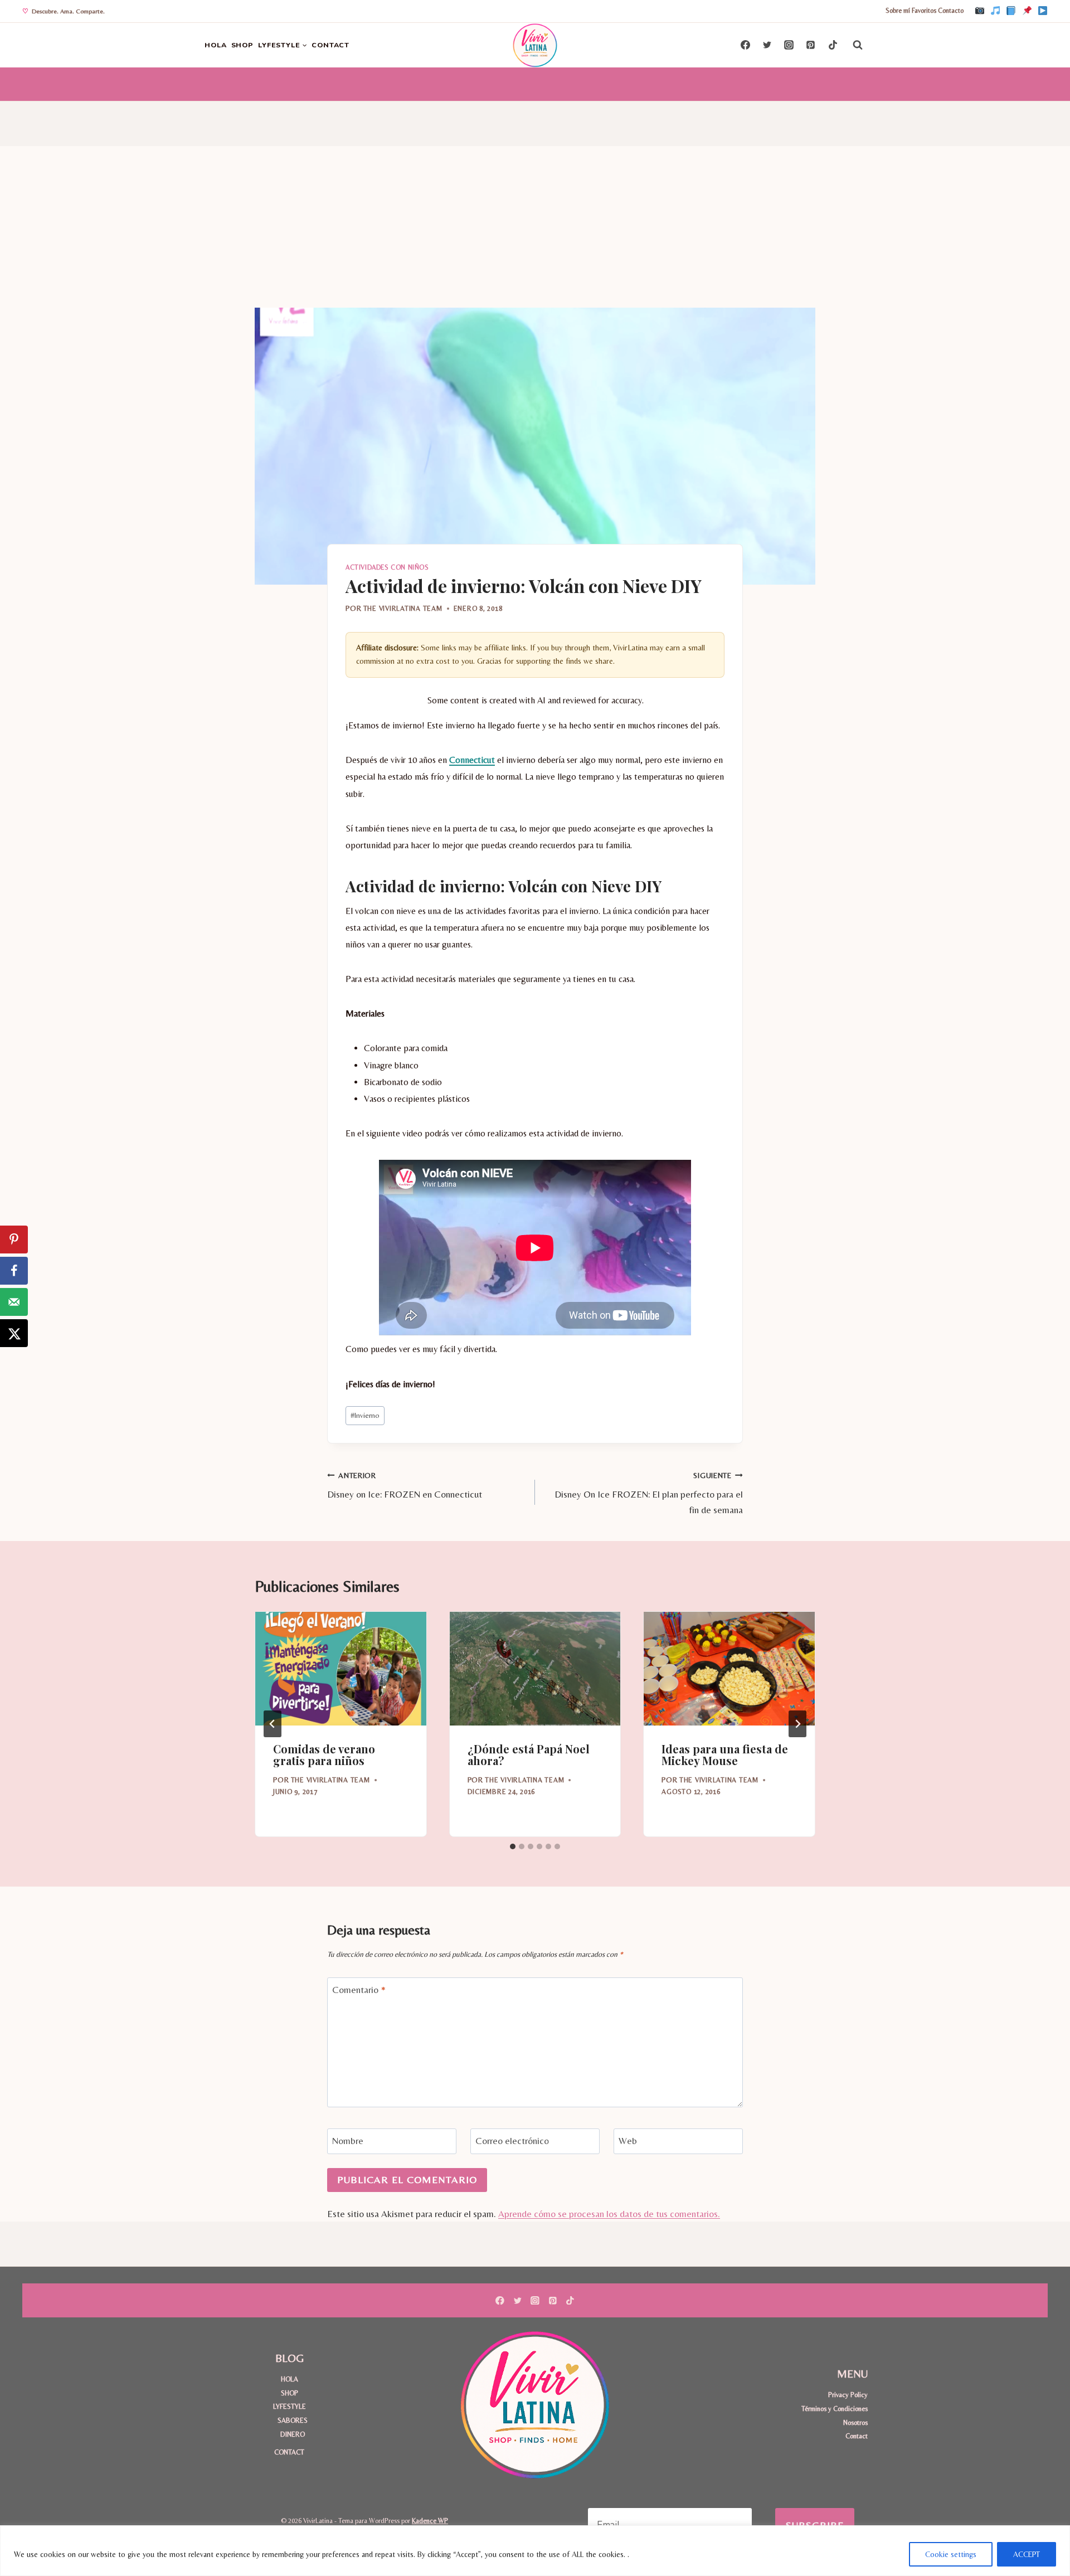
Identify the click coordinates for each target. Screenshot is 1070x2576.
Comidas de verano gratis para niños (324, 1754)
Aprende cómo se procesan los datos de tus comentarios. (609, 2214)
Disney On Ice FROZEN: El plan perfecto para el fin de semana (649, 1493)
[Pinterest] (1027, 11)
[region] (535, 2551)
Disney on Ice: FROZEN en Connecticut (405, 1486)
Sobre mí (898, 11)
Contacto (951, 11)
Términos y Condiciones (835, 2409)
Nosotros (855, 2422)
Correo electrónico (512, 2141)
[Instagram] (980, 11)
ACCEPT (1027, 2554)
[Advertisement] (535, 224)
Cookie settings (951, 2554)
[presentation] (341, 1669)
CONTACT (330, 45)
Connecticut (472, 760)
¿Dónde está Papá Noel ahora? (529, 1754)
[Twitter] (767, 45)
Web (628, 2141)
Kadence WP (430, 2521)
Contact (857, 2436)
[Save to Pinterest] (14, 1240)
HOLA (216, 45)
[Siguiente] (797, 1724)
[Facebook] (1011, 11)
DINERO (293, 2434)
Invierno (365, 1415)
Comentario (359, 1990)
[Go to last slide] (273, 1724)
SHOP (243, 45)
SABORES (293, 2420)
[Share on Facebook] (14, 1271)
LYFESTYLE (290, 2406)
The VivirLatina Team (403, 608)
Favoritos (924, 11)
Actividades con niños (387, 567)
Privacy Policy (848, 2395)
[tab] (513, 1846)
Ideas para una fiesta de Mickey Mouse (725, 1754)
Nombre (348, 2141)
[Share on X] (14, 1333)
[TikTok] (995, 11)
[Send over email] (14, 1302)
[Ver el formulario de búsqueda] (858, 45)
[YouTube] (1043, 11)
